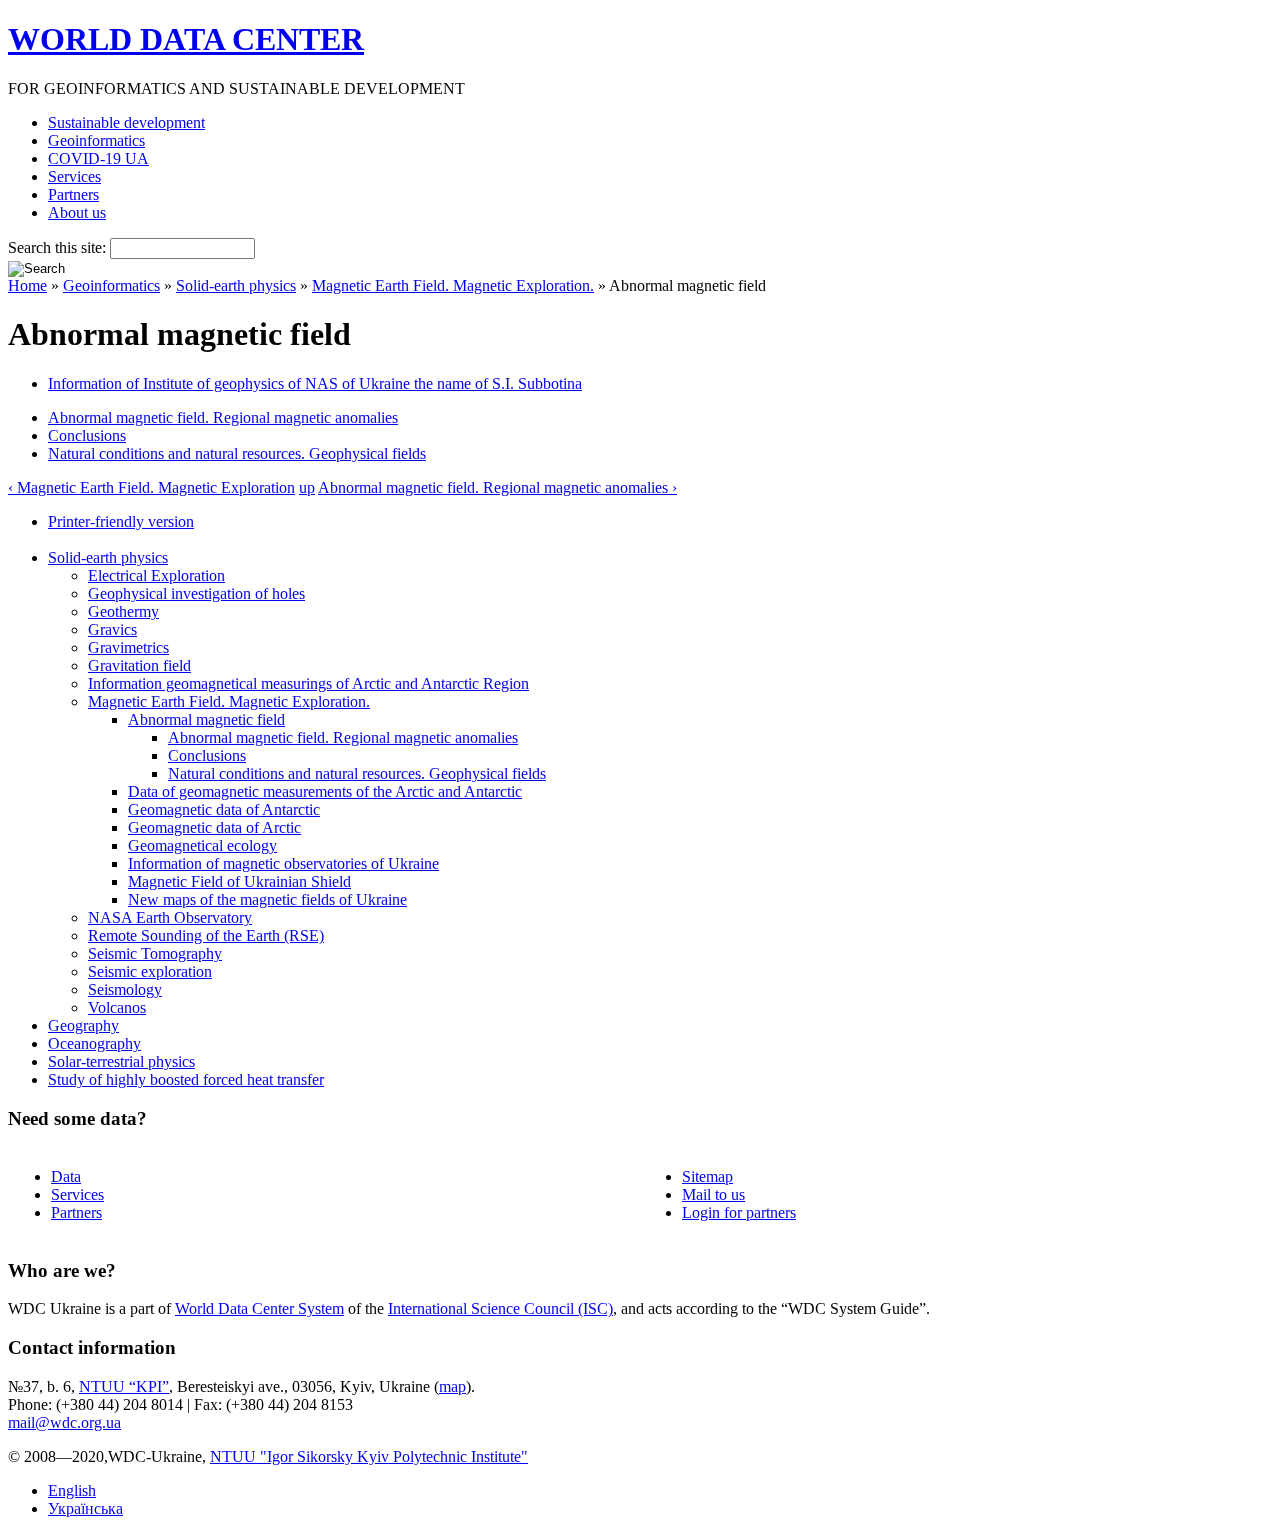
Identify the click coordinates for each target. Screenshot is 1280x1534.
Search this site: (59, 247)
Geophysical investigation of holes (196, 593)
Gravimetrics (128, 647)
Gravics (112, 629)
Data (66, 1176)
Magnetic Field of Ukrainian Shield (239, 881)
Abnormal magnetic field (206, 719)
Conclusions (87, 435)
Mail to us (713, 1194)
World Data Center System (259, 1308)
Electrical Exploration (156, 575)
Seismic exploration (150, 971)
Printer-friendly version (121, 521)
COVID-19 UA (98, 158)
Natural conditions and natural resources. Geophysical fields (237, 453)
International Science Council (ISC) (500, 1308)
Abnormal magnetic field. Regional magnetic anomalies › (497, 487)
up (307, 487)
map (452, 1386)
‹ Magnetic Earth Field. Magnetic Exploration (151, 487)
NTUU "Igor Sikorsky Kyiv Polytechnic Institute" (369, 1456)
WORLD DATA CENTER (186, 39)
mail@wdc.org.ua (64, 1422)
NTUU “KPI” (124, 1386)
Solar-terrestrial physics (121, 1061)
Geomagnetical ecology (202, 845)
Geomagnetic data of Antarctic (224, 809)
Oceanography (94, 1043)
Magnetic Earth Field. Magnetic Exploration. (453, 285)
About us (77, 212)
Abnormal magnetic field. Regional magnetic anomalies (223, 417)
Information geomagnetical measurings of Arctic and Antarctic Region (308, 683)
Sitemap (707, 1176)
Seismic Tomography (155, 953)
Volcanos (117, 1007)
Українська (85, 1508)
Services (74, 176)
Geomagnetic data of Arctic (214, 827)
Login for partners (739, 1212)
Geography (83, 1025)
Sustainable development (126, 122)
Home (27, 285)
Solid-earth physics (236, 285)
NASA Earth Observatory (170, 917)
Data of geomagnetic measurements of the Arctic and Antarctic (325, 791)
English (72, 1490)
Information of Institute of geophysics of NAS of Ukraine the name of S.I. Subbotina (315, 383)
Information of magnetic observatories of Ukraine (283, 863)
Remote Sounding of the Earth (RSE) (206, 935)
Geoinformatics (96, 140)
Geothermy (123, 611)
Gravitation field (139, 665)
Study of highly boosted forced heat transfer (186, 1079)
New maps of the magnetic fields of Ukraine (267, 899)
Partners (73, 194)
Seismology (125, 989)
